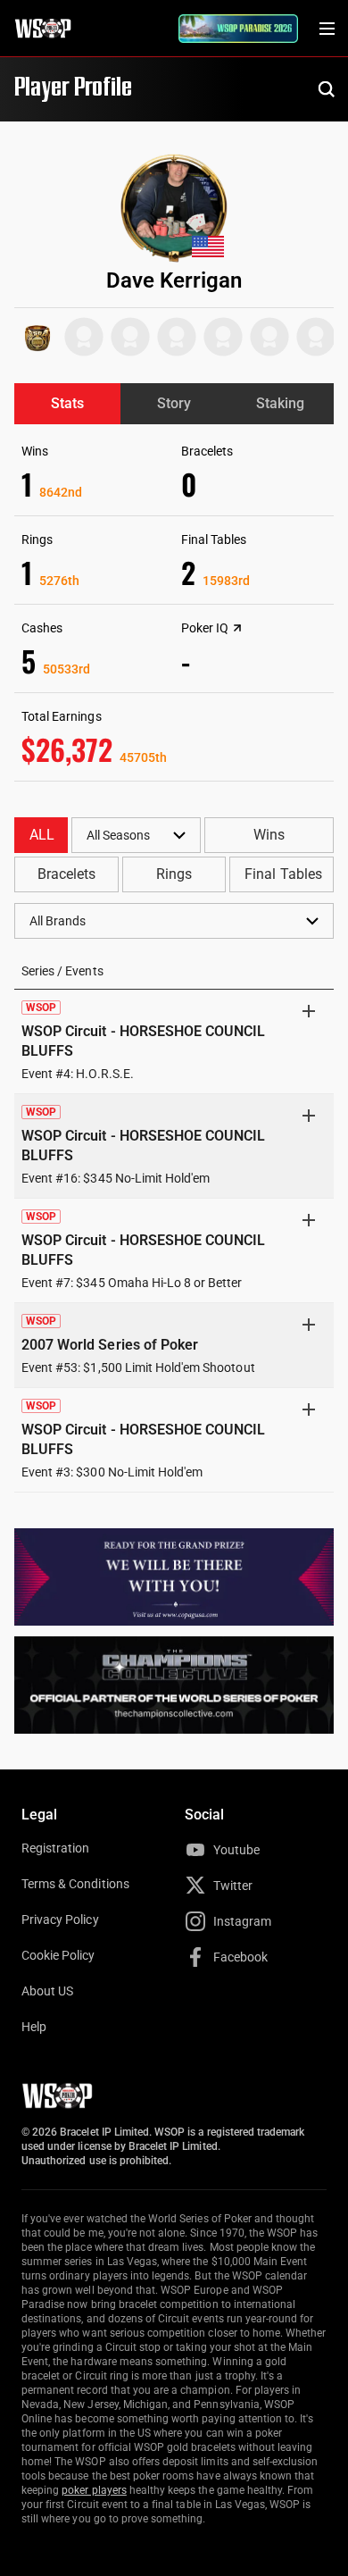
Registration (55, 1848)
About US (47, 1991)
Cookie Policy (58, 1955)
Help (34, 2027)
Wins (269, 835)
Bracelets (66, 874)
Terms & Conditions (75, 1884)
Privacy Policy (60, 1919)
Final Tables (283, 874)
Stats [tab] (67, 403)
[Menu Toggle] (327, 29)
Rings (174, 874)
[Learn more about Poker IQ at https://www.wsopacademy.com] (237, 628)
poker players (94, 2490)
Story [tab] (174, 403)
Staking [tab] (280, 403)
